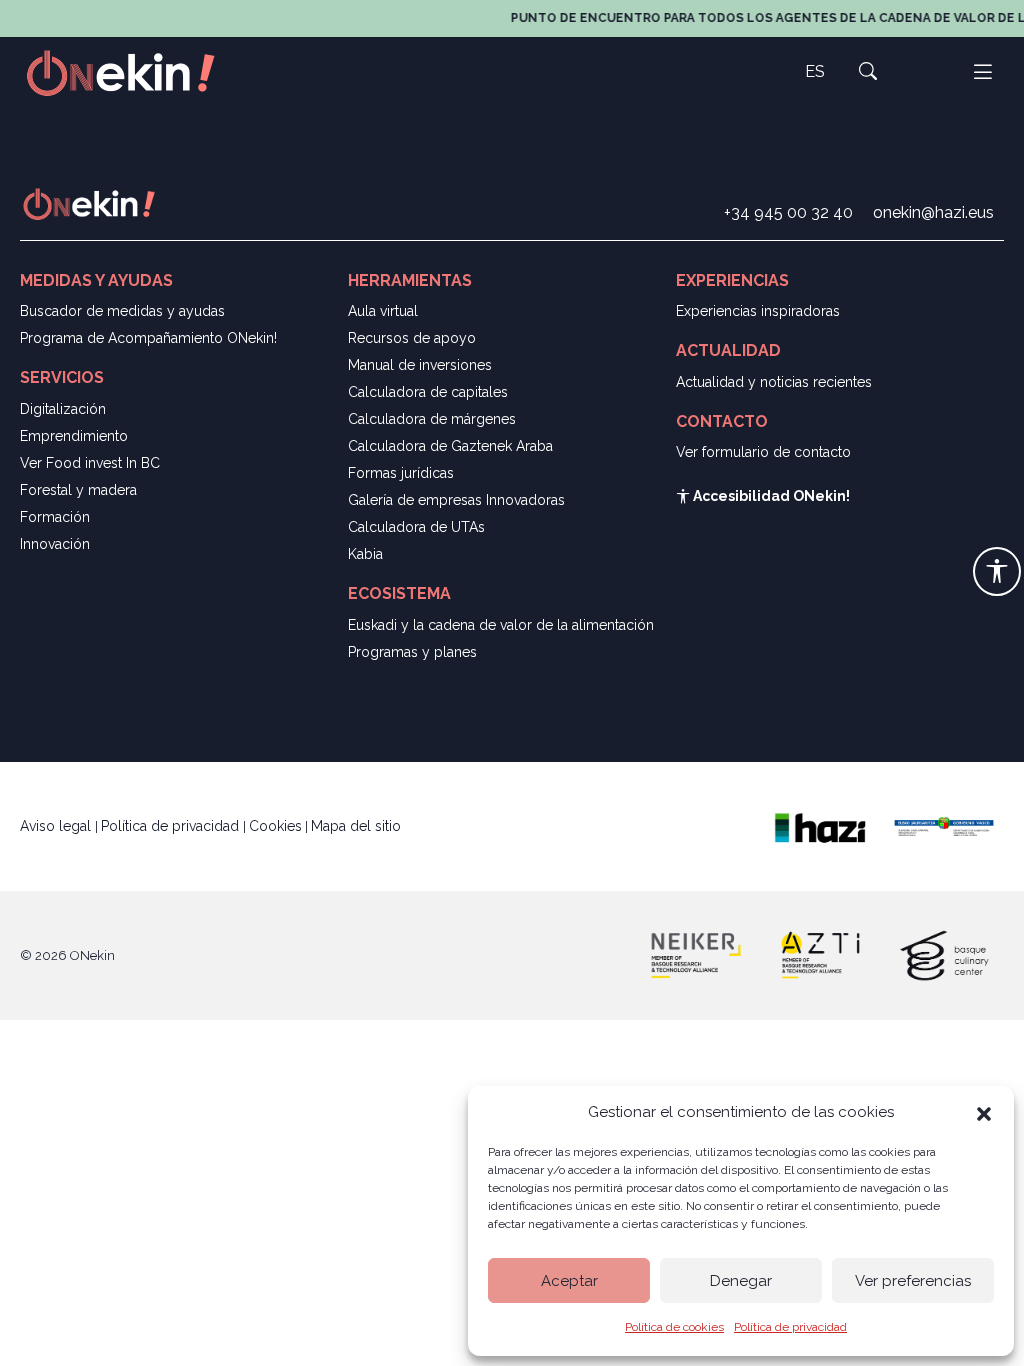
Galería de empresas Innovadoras (456, 500)
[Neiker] (696, 954)
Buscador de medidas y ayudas (122, 311)
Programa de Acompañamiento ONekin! (148, 338)
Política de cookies (674, 1327)
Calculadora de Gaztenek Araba (450, 446)
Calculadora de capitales (428, 392)
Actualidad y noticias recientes (774, 382)
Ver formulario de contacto (763, 452)
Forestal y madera (78, 490)
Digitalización (63, 409)
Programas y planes (412, 652)
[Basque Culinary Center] (944, 954)
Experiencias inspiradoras (758, 311)
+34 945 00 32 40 (788, 212)
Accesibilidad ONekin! (770, 496)
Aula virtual (383, 311)
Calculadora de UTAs (416, 527)
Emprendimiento (74, 436)
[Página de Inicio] (132, 71)
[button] (984, 1112)
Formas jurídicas (401, 473)
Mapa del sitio (356, 826)
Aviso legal (57, 826)
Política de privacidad (790, 1327)
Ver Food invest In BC (90, 463)
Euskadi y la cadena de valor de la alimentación (501, 625)
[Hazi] (820, 825)
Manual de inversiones (420, 365)
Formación (55, 517)
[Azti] (820, 954)
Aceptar (569, 1281)
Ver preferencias (913, 1281)
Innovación (55, 544)
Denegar (741, 1281)
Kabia (365, 554)
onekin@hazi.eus (933, 212)
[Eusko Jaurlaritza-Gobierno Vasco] (944, 825)
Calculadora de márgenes (432, 419)
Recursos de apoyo (412, 338)
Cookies (275, 826)
